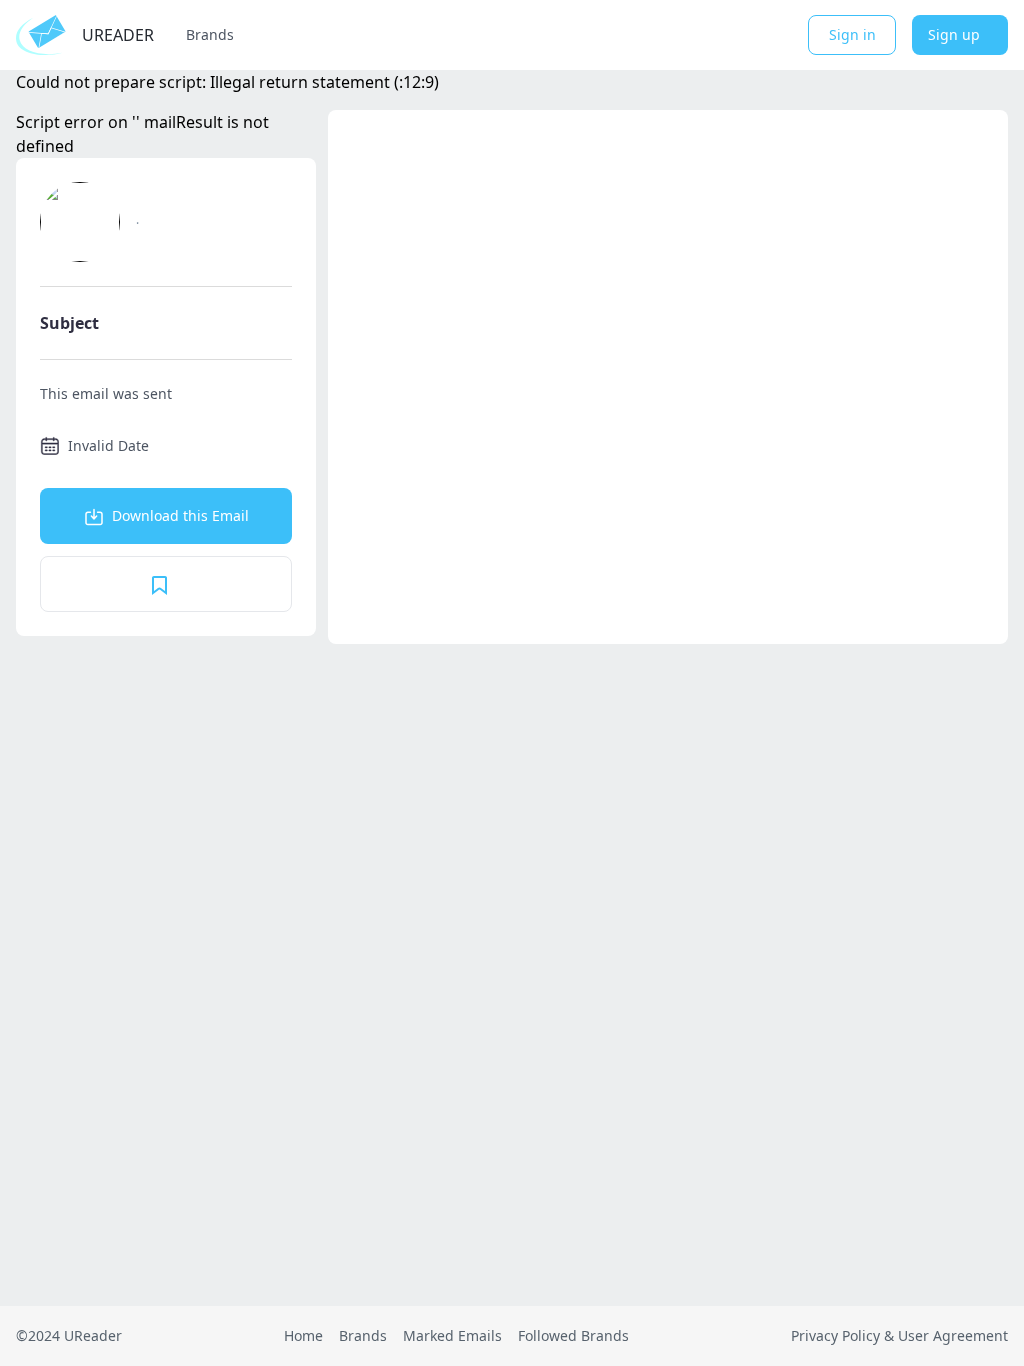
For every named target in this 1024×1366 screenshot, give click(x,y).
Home (303, 1335)
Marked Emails (452, 1335)
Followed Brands (573, 1335)
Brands (210, 34)
